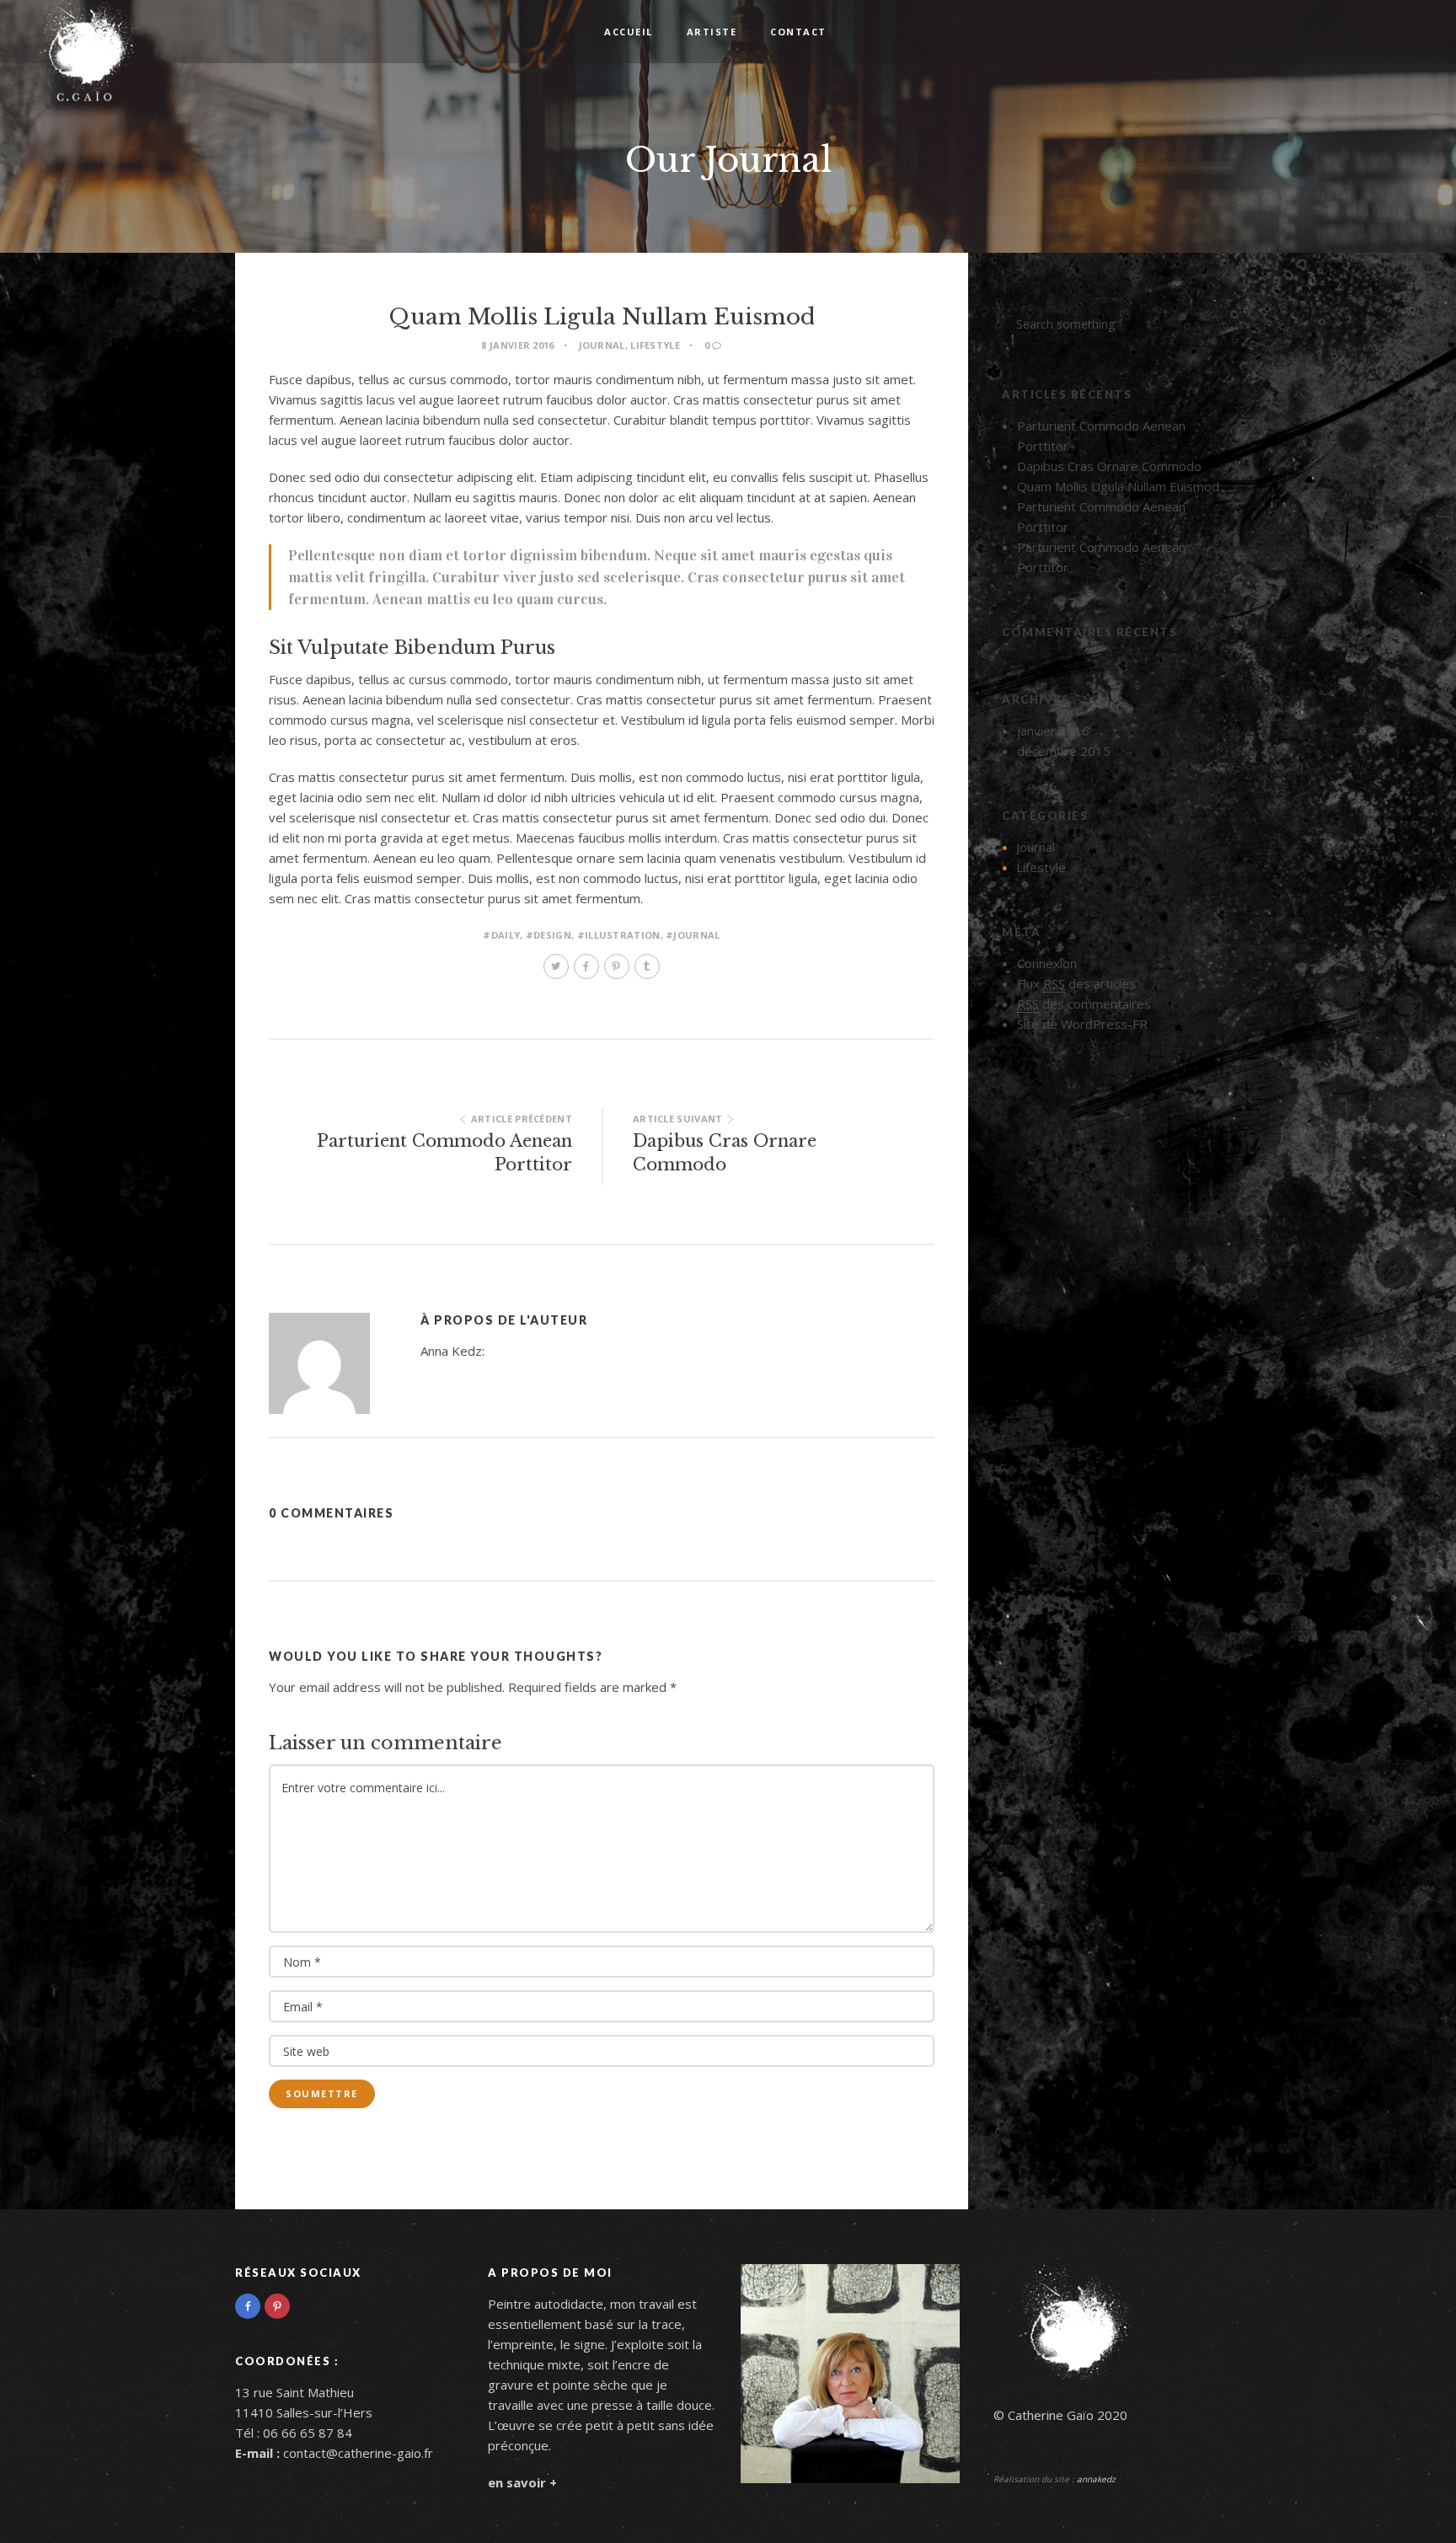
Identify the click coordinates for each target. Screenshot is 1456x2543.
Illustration (623, 935)
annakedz (1096, 2479)
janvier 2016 (1053, 731)
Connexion (1047, 963)
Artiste (712, 32)
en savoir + (522, 2482)
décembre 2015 (1064, 751)
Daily (506, 935)
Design (552, 935)
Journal (602, 345)
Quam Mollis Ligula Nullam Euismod (1118, 486)
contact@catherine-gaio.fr (358, 2453)
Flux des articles (1076, 983)
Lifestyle (655, 345)
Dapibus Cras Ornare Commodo (1109, 466)
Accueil (629, 32)
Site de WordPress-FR (1082, 1024)
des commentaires (1084, 1004)
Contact (798, 32)
